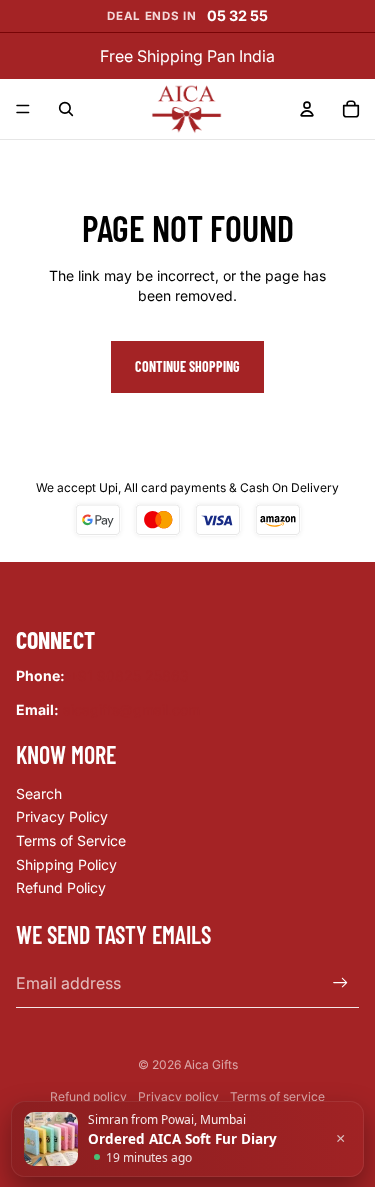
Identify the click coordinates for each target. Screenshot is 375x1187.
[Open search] (66, 109)
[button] (187, 1139)
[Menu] (23, 109)
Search (39, 793)
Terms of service (277, 1096)
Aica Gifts (211, 1064)
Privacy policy (178, 1096)
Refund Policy (61, 887)
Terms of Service (71, 840)
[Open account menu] (307, 109)
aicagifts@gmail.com (131, 709)
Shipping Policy (66, 864)
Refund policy (88, 1096)
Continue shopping (187, 366)
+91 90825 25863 (129, 675)
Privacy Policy (62, 816)
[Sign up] (340, 983)
